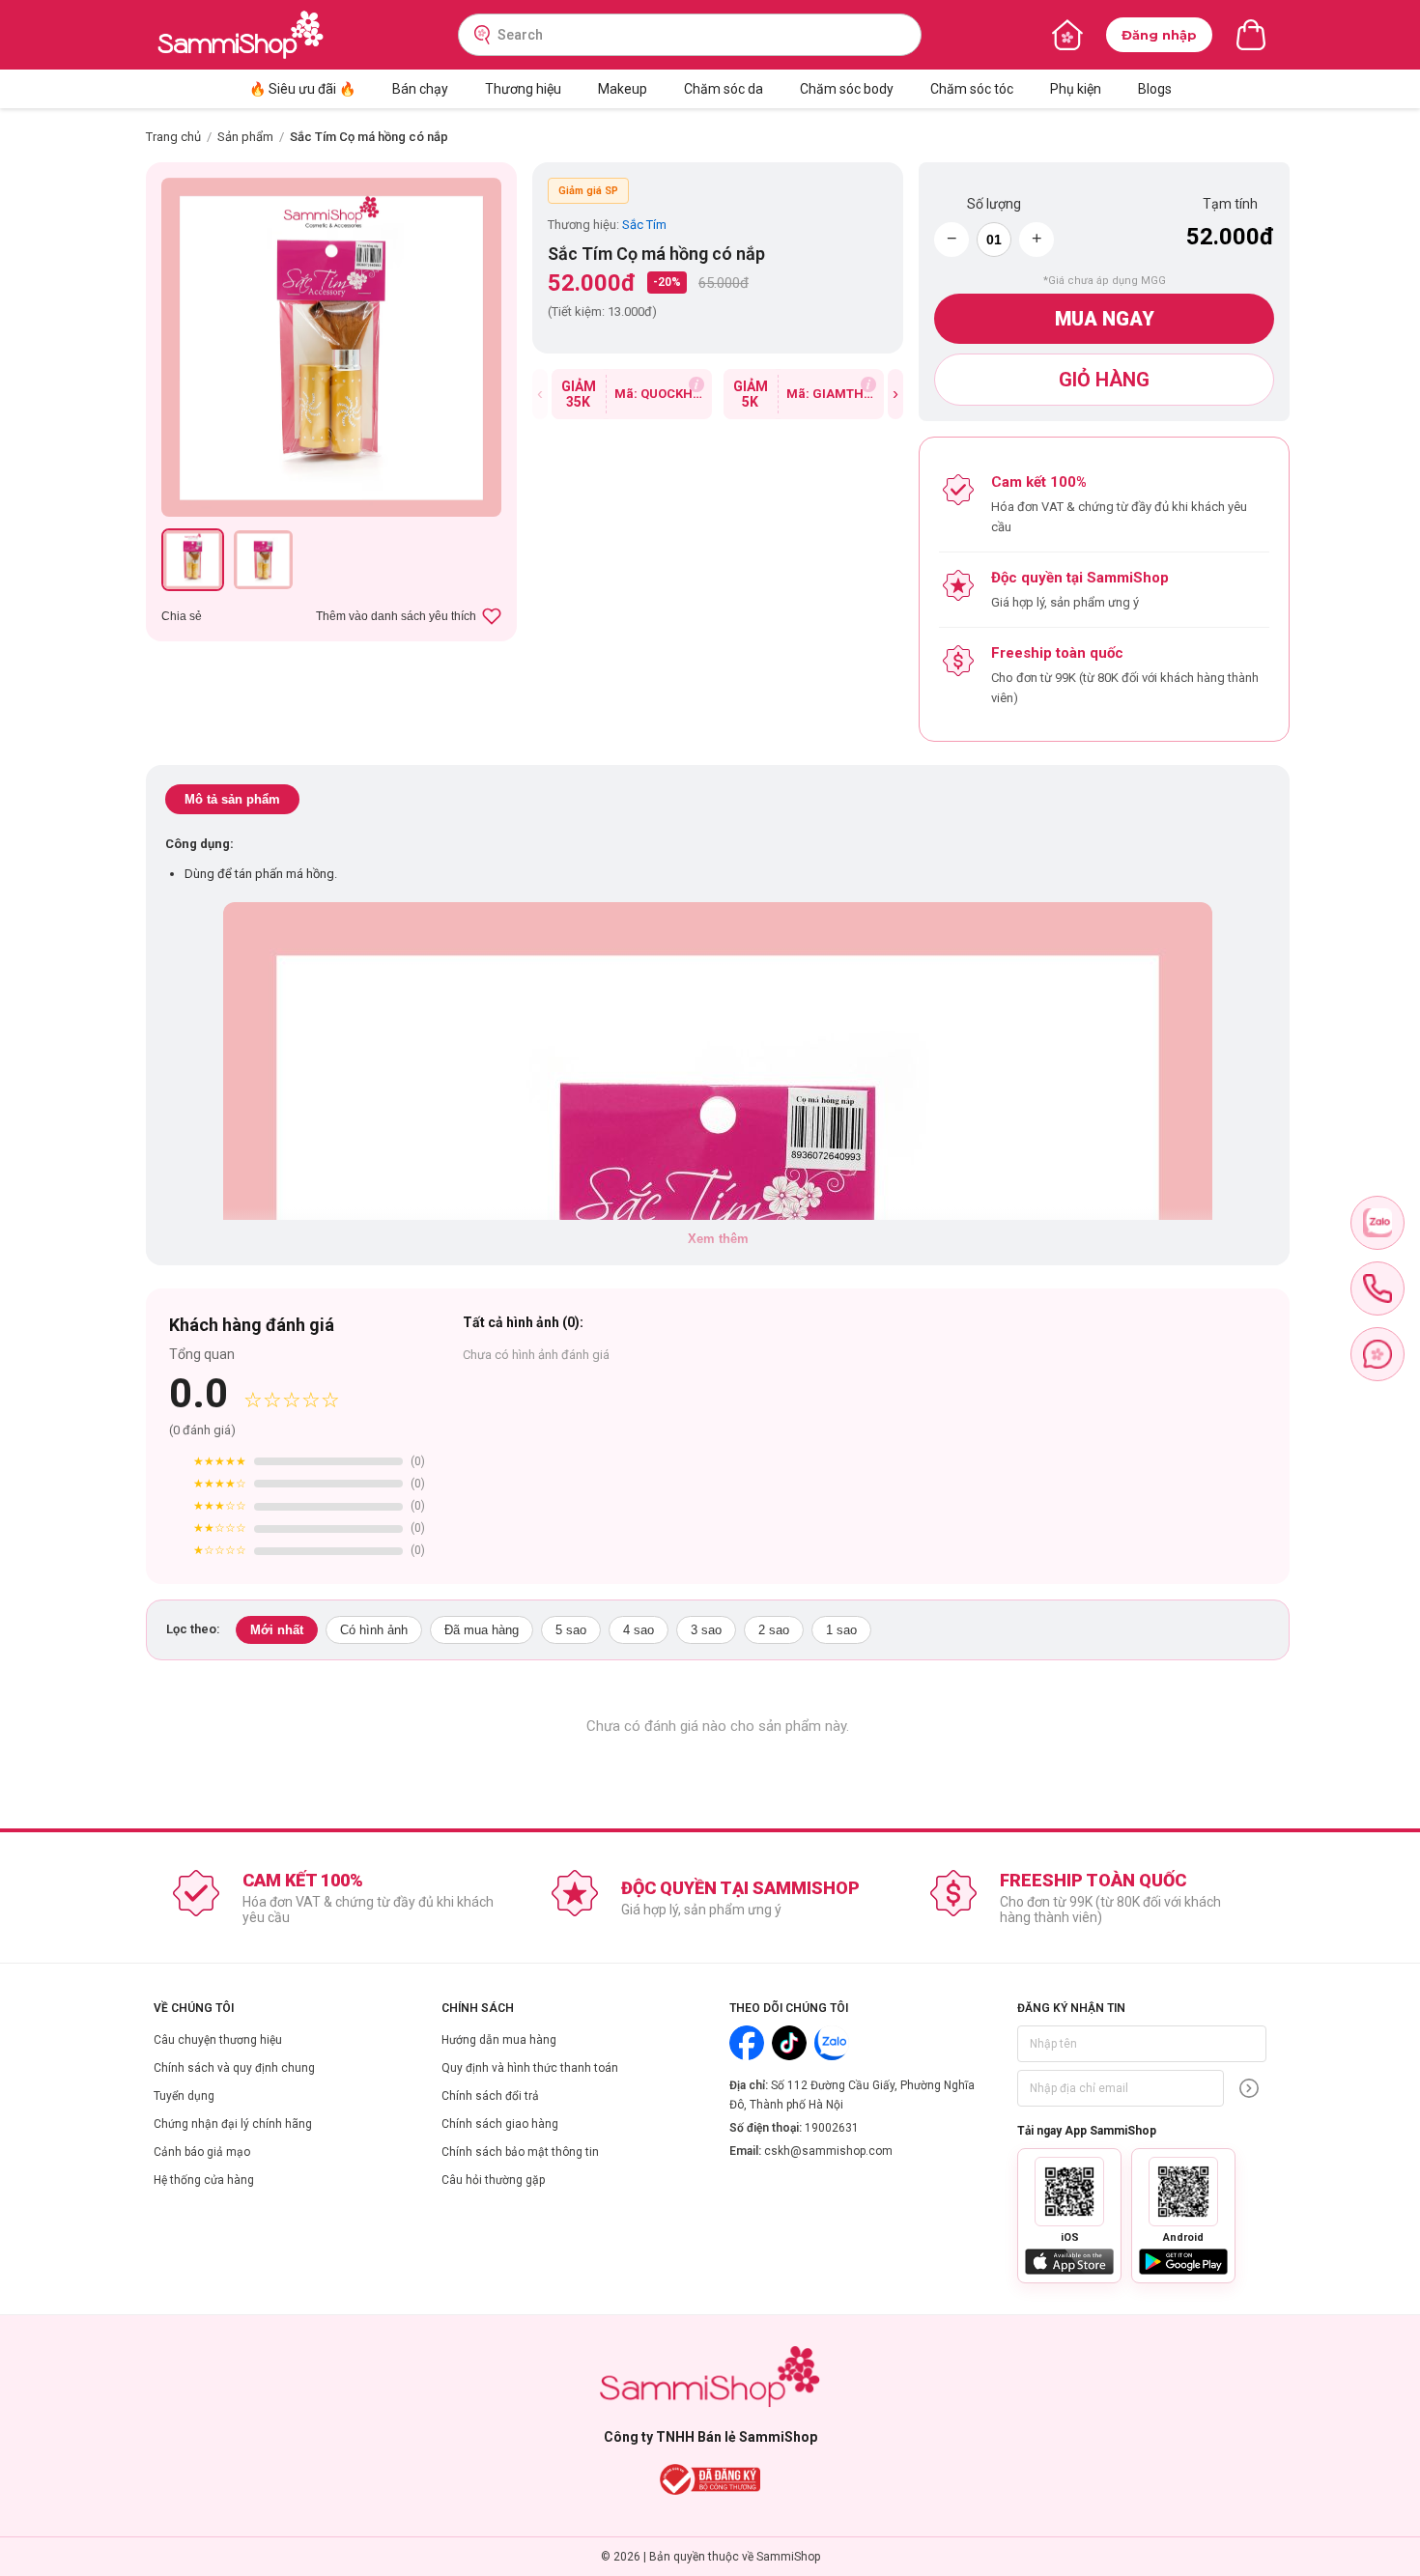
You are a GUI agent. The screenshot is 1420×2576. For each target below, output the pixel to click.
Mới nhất (277, 1630)
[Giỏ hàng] (1251, 35)
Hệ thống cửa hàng (204, 2180)
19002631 (832, 2128)
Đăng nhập (1159, 35)
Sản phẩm (245, 137)
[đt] (1377, 1288)
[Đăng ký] (1249, 2088)
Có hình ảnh (374, 1630)
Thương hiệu (523, 89)
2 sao (774, 1630)
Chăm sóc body (847, 89)
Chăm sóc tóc (972, 89)
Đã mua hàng (482, 1630)
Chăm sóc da (724, 89)
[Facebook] (747, 2043)
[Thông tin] (696, 384)
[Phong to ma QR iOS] (1069, 2192)
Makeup (623, 89)
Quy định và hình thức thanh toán (530, 2068)
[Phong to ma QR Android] (1183, 2192)
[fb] (1377, 1354)
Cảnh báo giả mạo (202, 2152)
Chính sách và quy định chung (234, 2068)
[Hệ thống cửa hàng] (1067, 35)
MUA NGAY (1105, 319)
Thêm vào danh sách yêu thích (396, 616)
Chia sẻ (182, 616)
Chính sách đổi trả (490, 2096)
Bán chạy (420, 89)
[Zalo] (832, 2043)
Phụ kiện (1076, 89)
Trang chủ (173, 137)
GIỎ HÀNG (1104, 380)
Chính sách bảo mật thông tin (520, 2152)
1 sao (841, 1630)
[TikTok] (789, 2043)
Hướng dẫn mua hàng (499, 2040)
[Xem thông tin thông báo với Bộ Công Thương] (710, 2479)
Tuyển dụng (184, 2096)
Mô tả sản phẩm (232, 799)
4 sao (639, 1630)
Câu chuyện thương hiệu (218, 2040)
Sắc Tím (644, 225)
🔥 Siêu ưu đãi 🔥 (302, 89)
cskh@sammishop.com (828, 2151)
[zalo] (1377, 1223)
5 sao (571, 1630)
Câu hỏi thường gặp (493, 2180)
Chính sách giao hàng (500, 2124)
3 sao (706, 1630)
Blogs (1155, 89)
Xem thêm (718, 1239)
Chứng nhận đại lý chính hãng (233, 2124)
